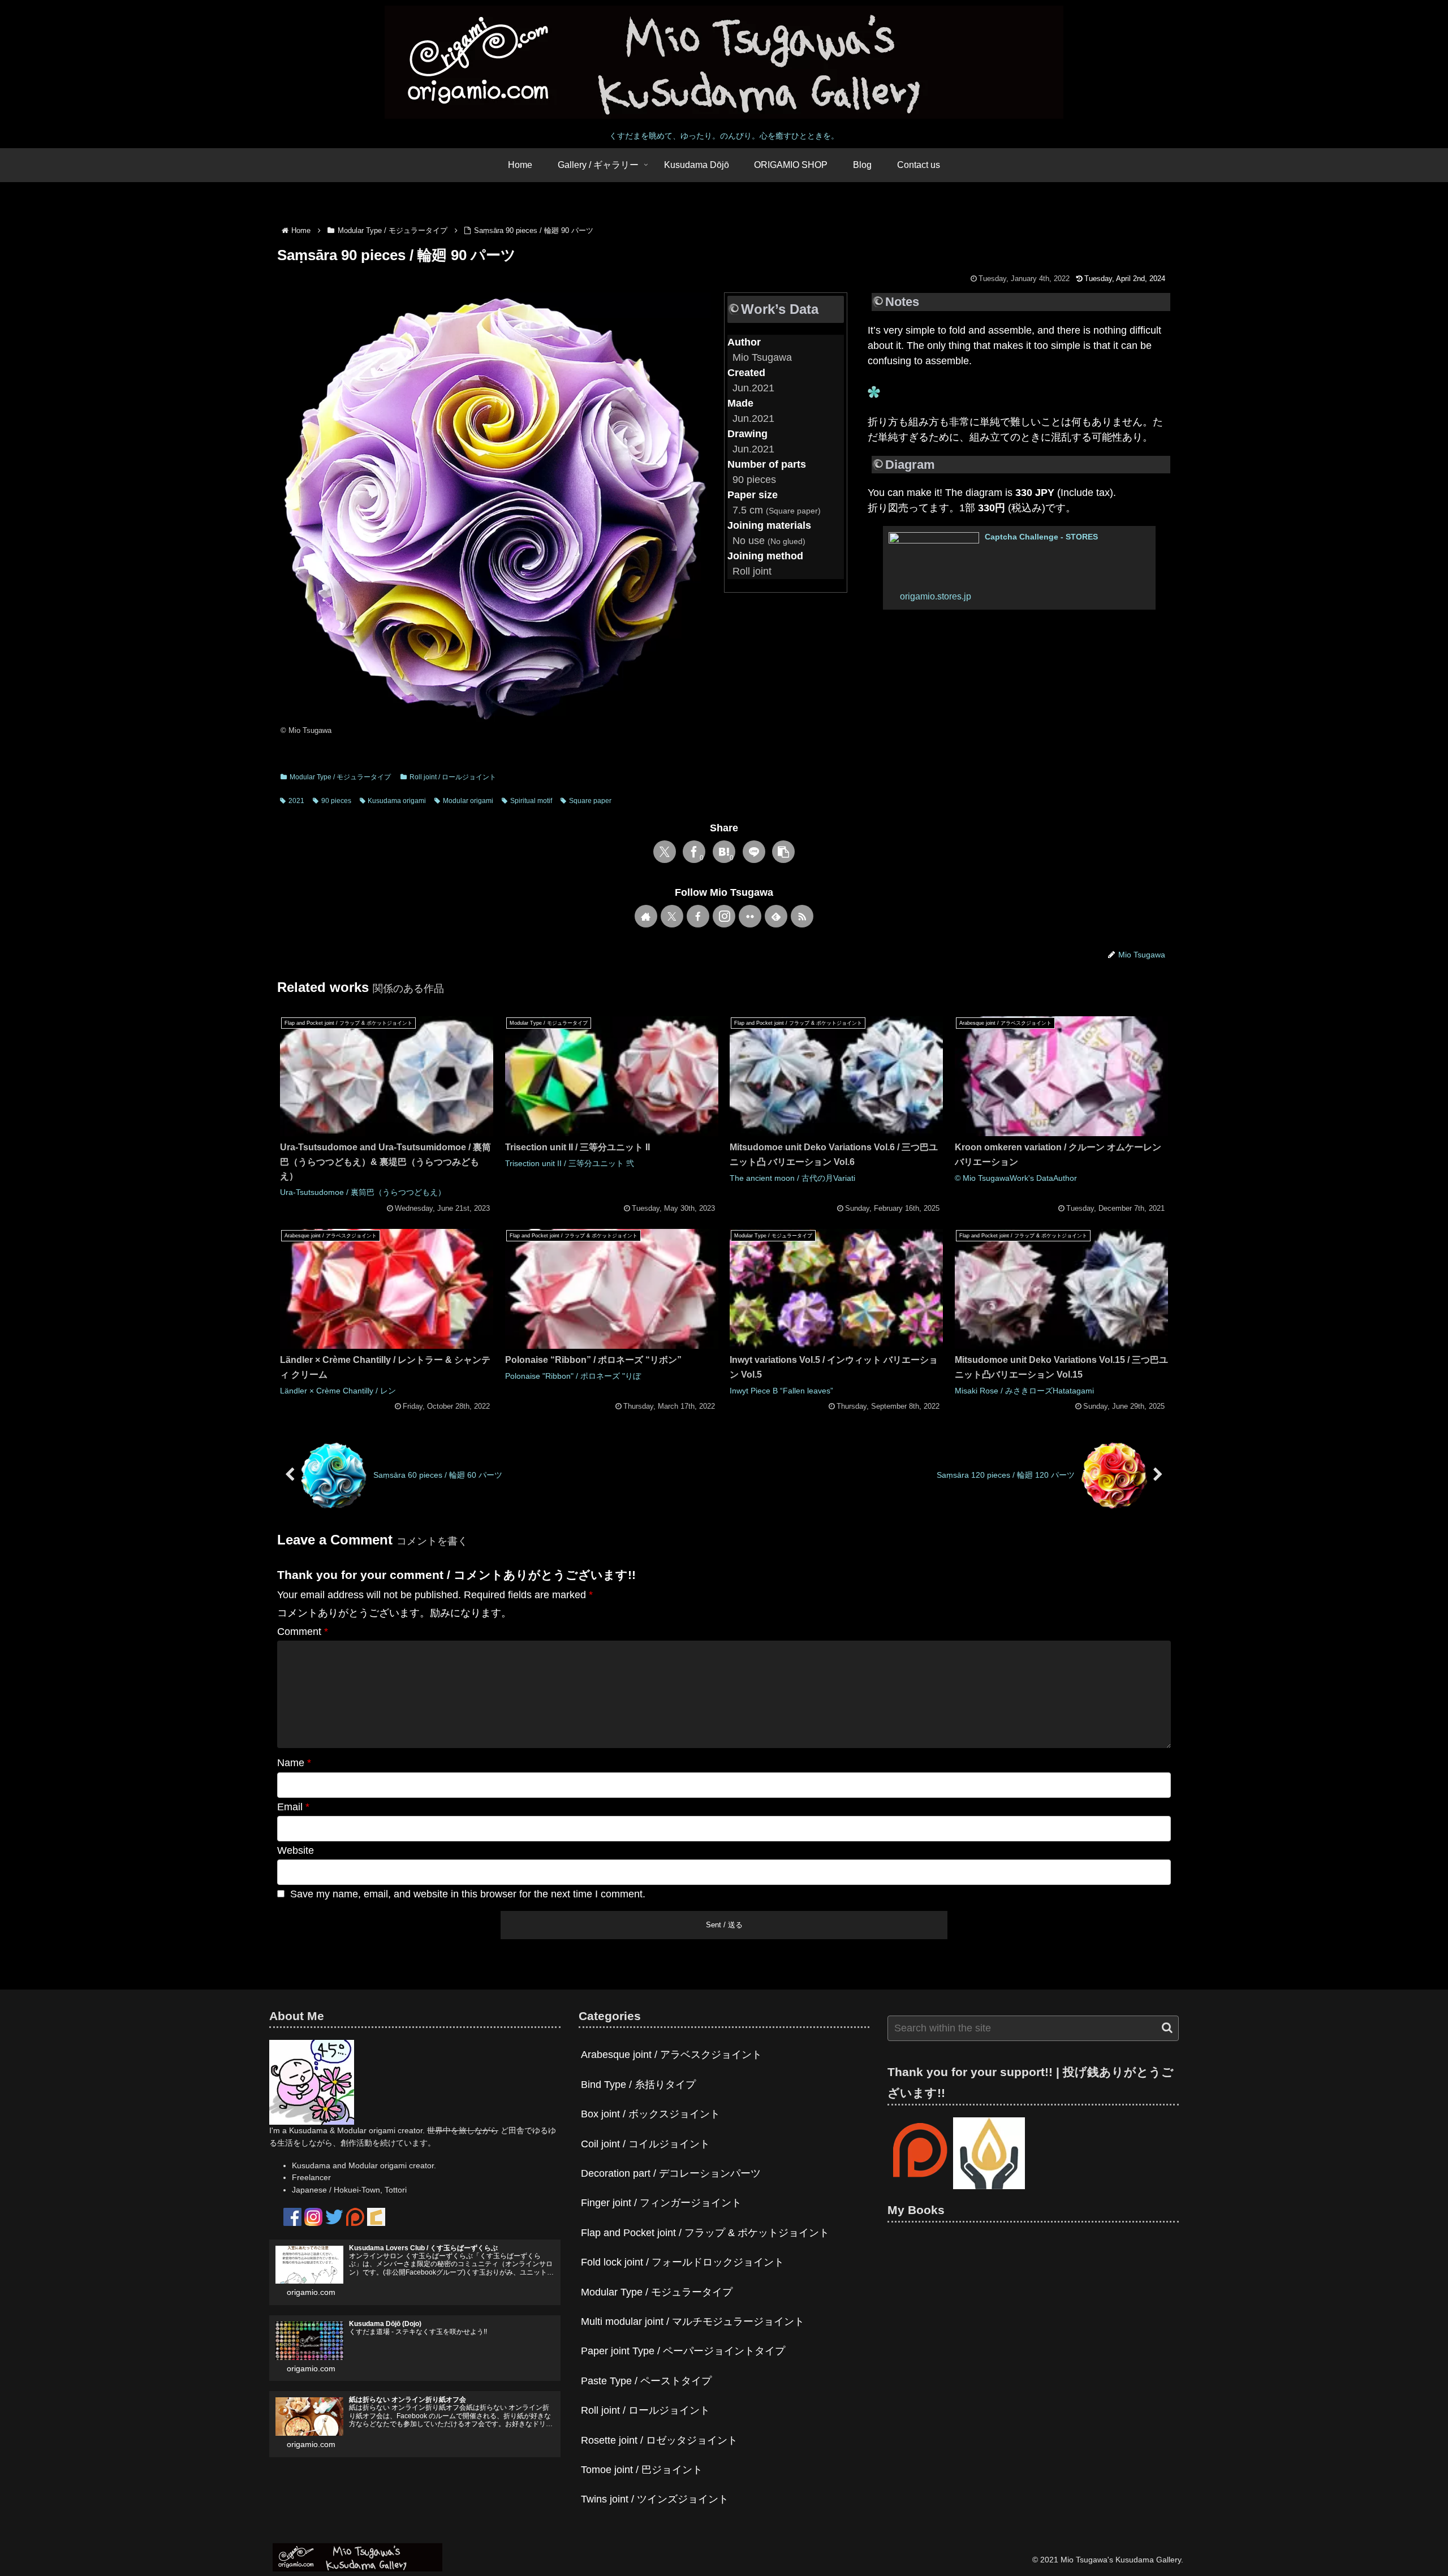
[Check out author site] (646, 916)
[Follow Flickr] (750, 916)
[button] (783, 852)
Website (296, 1850)
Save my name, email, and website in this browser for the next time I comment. (468, 1894)
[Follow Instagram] (724, 916)
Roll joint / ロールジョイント (453, 777)
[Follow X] (672, 916)
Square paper (590, 801)
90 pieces (336, 801)
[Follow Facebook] (698, 916)
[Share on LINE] (754, 852)
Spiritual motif (531, 801)
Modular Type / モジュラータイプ (340, 777)
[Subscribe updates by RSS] (802, 916)
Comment (303, 1632)
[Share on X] (665, 852)
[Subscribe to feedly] (776, 916)
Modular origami (468, 801)
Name (294, 1763)
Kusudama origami (397, 801)
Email (293, 1807)
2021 (296, 801)
